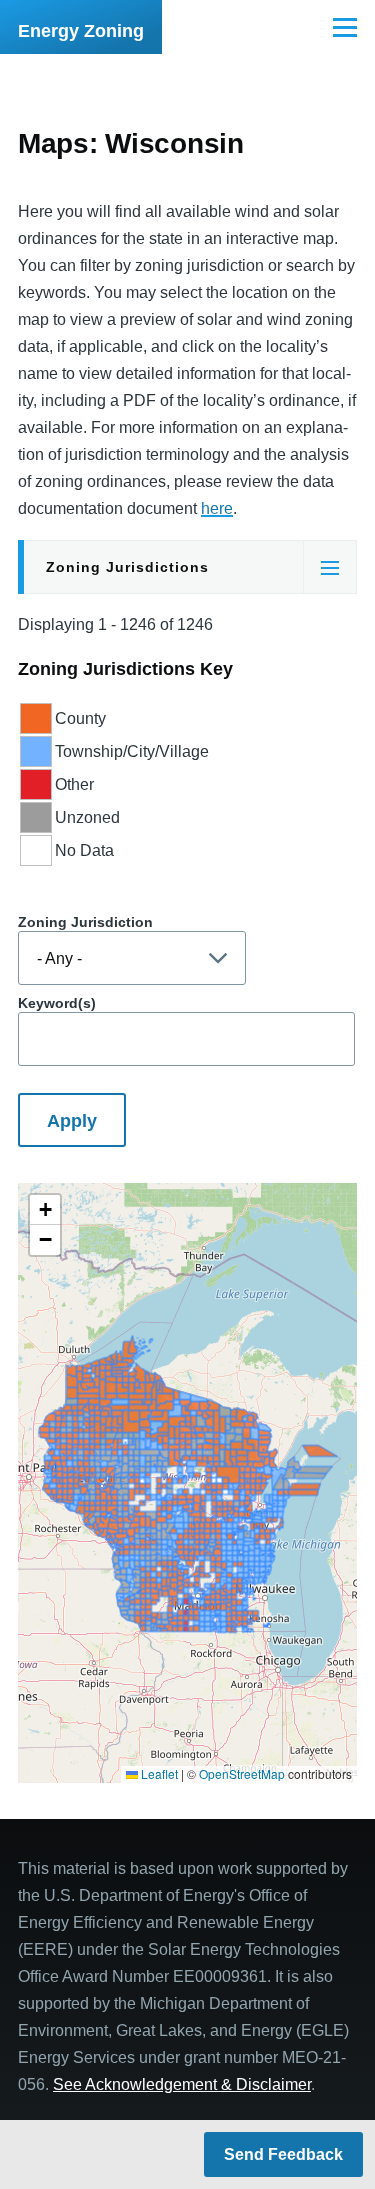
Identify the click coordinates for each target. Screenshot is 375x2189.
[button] (45, 1210)
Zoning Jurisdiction (85, 922)
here (217, 508)
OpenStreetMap (242, 1773)
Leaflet (158, 1773)
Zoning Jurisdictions (127, 567)
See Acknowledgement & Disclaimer (182, 2084)
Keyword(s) (57, 1003)
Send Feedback (283, 2154)
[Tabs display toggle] (330, 567)
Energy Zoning (81, 31)
